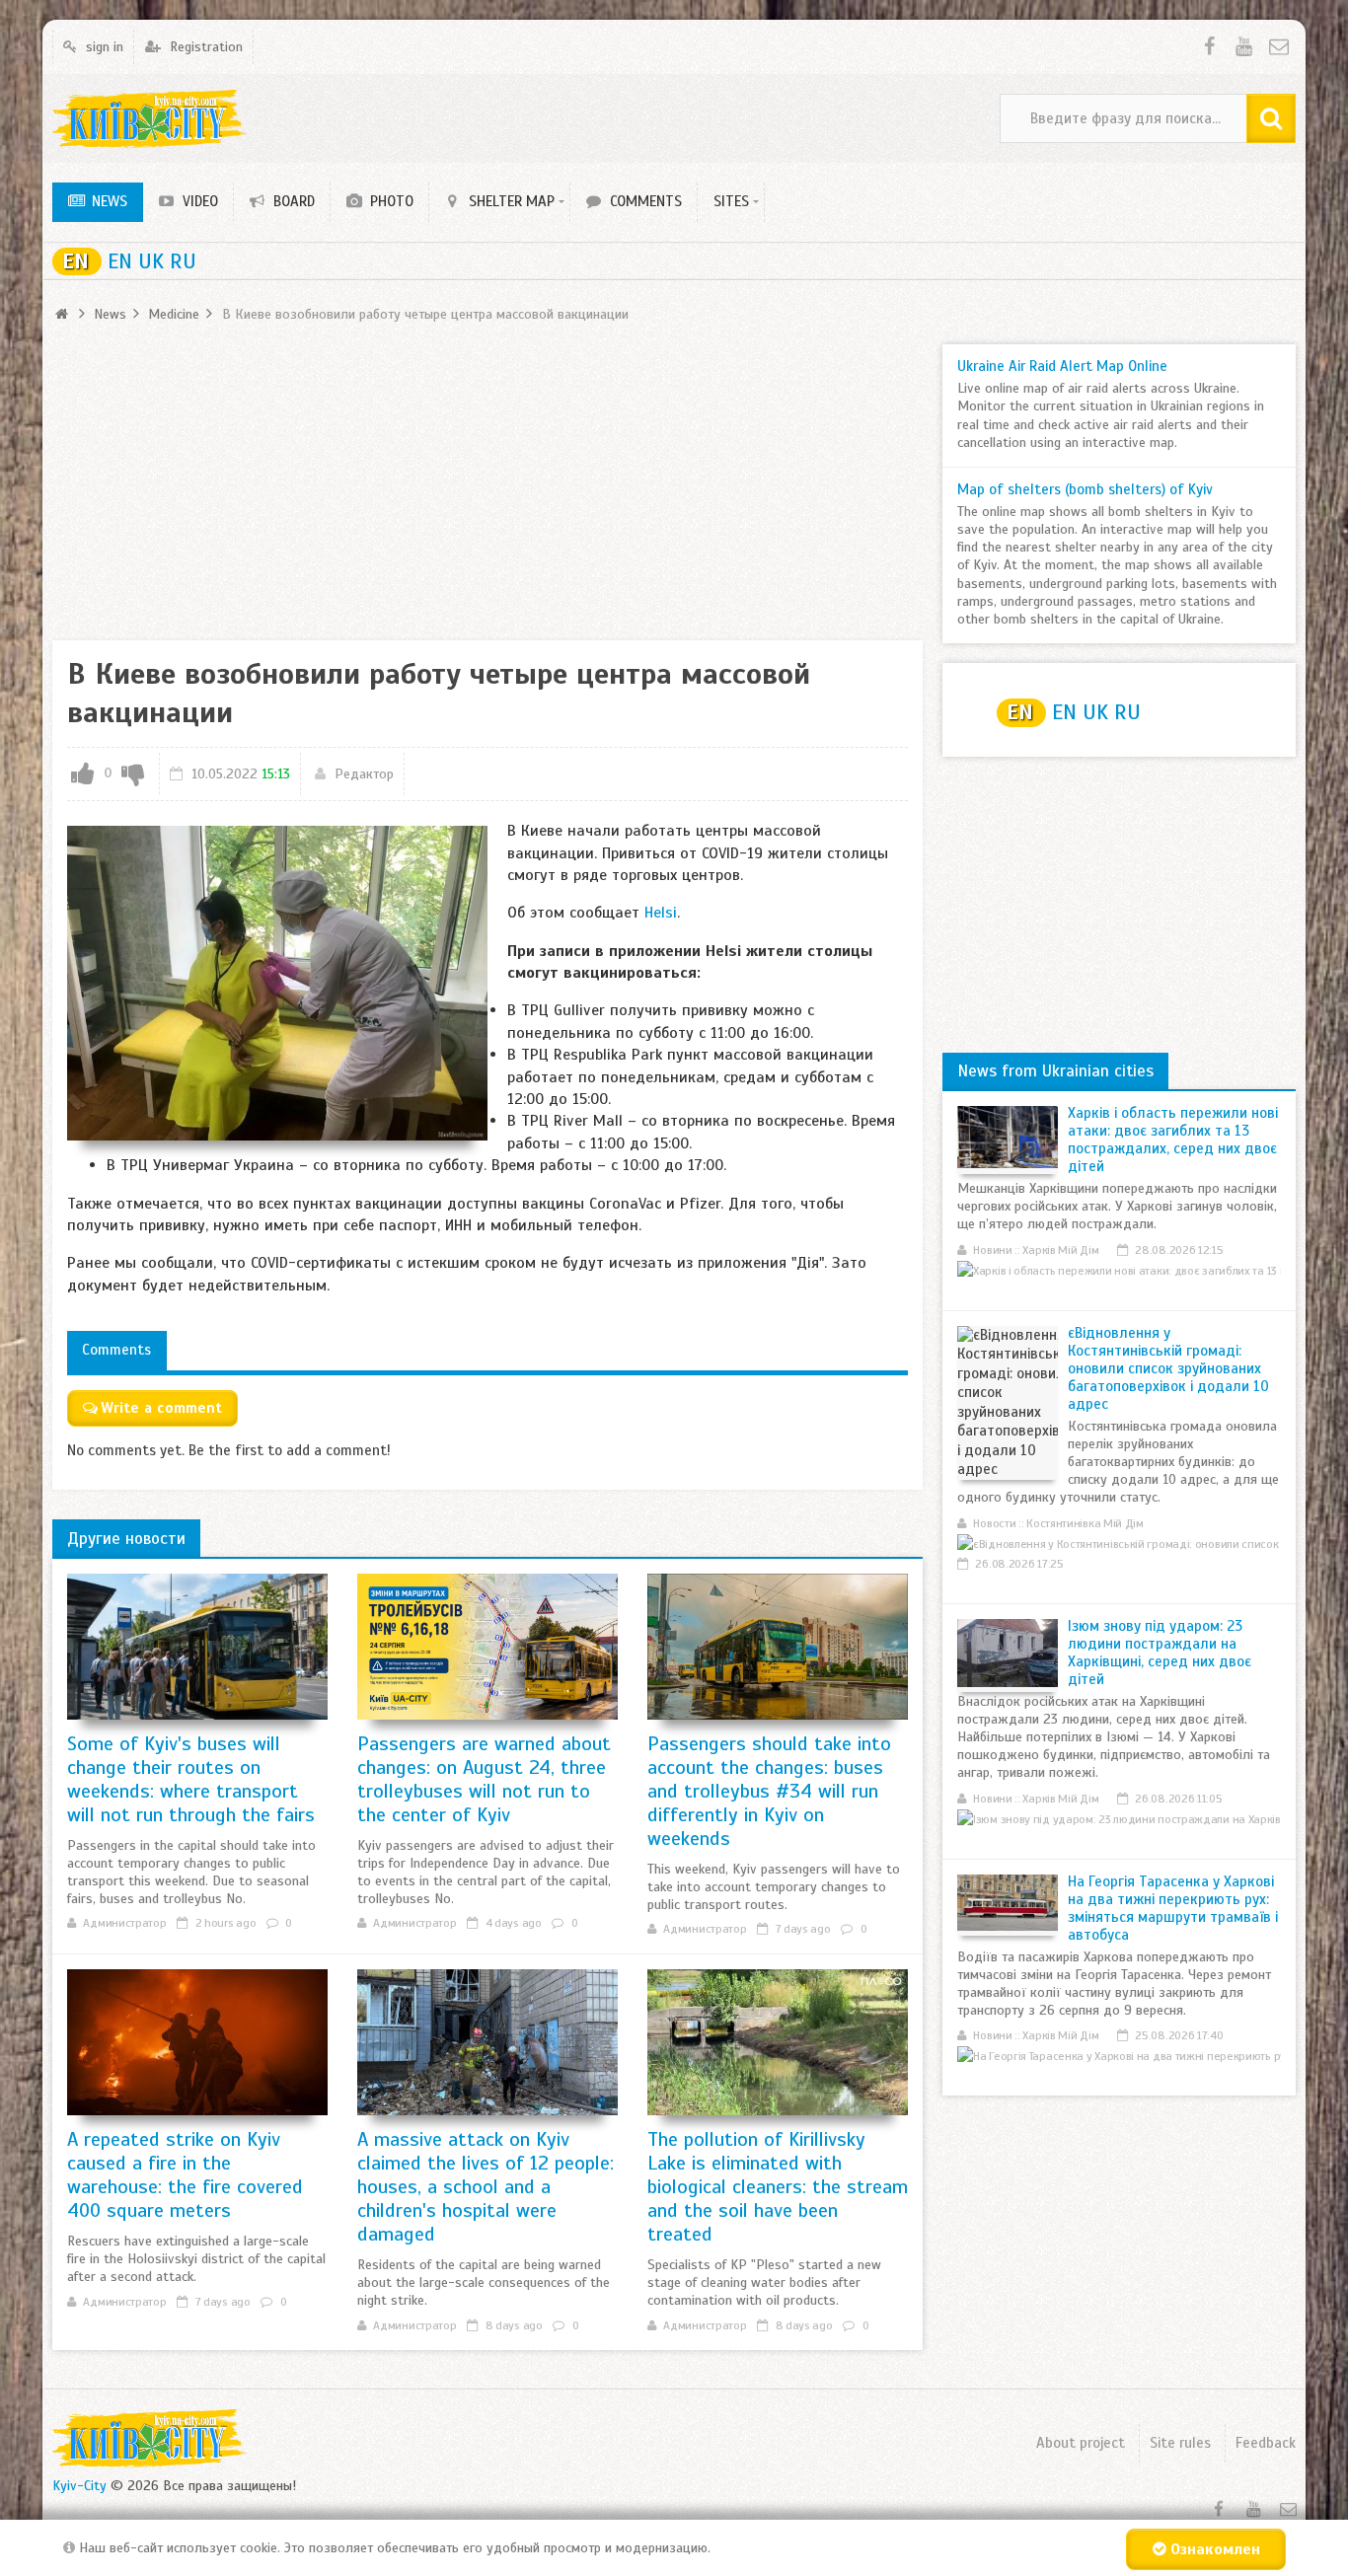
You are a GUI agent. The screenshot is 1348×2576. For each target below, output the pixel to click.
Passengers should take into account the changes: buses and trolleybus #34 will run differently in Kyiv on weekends (769, 1791)
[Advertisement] (487, 482)
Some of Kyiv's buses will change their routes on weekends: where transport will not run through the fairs (191, 1779)
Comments (116, 1350)
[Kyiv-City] (150, 119)
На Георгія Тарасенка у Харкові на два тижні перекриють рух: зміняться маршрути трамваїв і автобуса (1173, 1908)
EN (75, 261)
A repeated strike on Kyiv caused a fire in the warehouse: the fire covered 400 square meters (185, 2175)
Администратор (124, 1923)
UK (154, 261)
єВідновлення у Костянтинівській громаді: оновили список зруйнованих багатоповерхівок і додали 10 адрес (1168, 1368)
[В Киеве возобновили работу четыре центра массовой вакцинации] (277, 983)
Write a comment (161, 1408)
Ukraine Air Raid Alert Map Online (1062, 366)
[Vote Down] (133, 774)
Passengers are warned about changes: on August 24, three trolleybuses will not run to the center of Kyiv (484, 1779)
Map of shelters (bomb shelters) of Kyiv (1085, 489)
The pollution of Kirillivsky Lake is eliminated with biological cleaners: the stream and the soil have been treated (778, 2187)
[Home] (64, 314)
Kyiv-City (79, 2486)
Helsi (661, 913)
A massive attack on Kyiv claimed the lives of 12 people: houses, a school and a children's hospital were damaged (486, 2187)
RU (183, 261)
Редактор (364, 774)
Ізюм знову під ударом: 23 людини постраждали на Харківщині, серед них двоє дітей (1160, 1653)
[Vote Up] (83, 774)
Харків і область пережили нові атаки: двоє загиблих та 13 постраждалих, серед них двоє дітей (1173, 1140)
